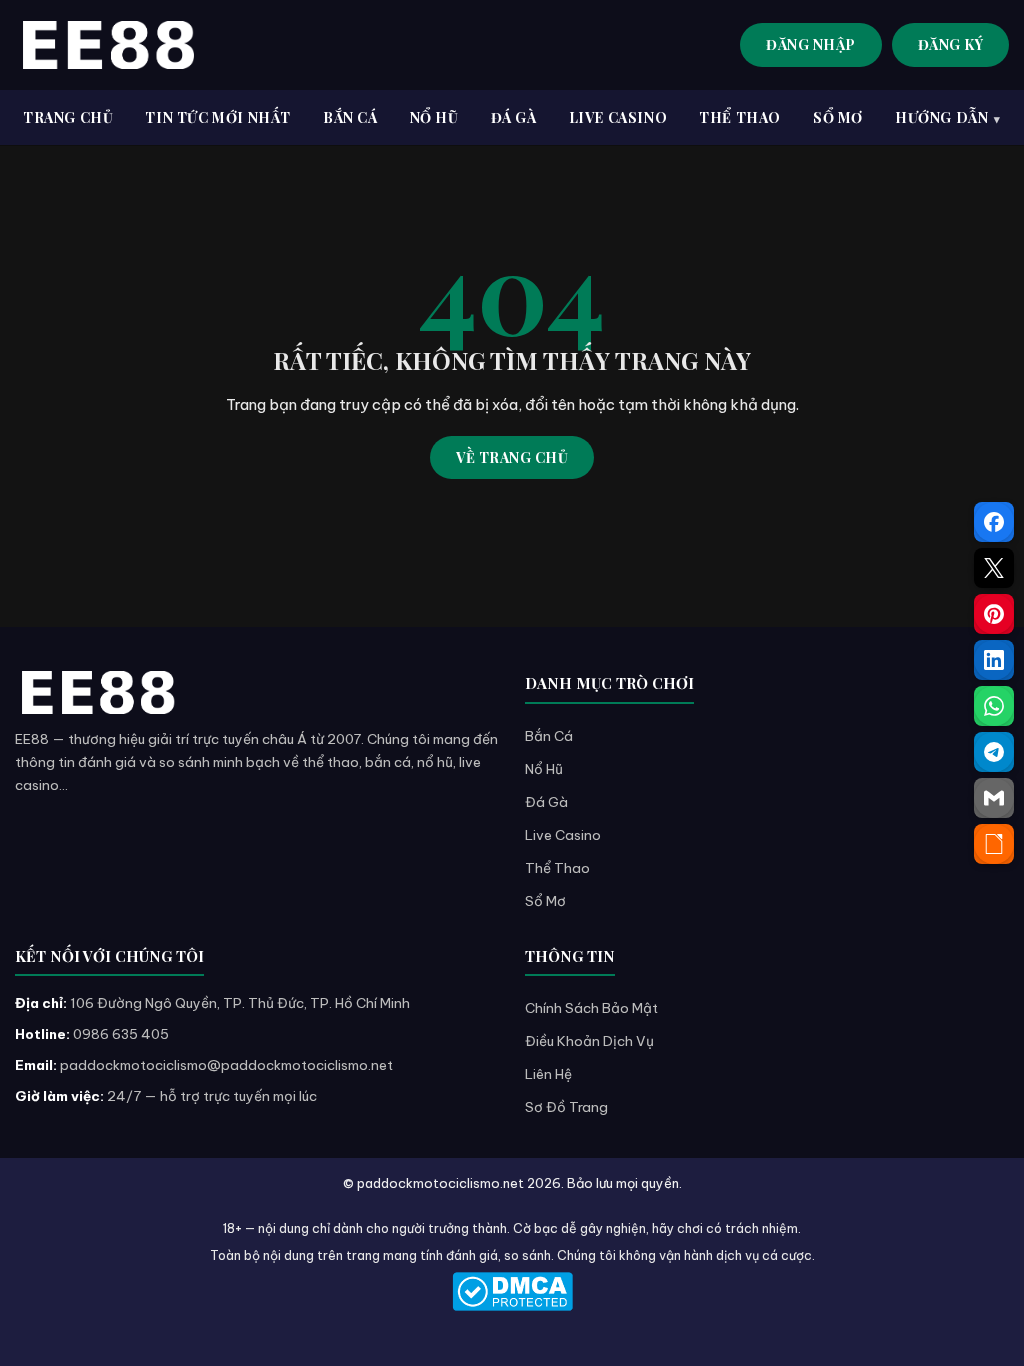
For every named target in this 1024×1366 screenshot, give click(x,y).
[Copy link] (994, 844)
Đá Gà (546, 802)
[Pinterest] (994, 614)
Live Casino (563, 835)
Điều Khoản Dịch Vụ (589, 1041)
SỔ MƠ (838, 117)
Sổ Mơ (545, 901)
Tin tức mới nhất (218, 117)
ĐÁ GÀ (514, 117)
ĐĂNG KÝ (951, 44)
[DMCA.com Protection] (512, 1291)
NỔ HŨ (434, 117)
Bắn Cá (549, 736)
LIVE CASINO (618, 117)
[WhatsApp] (994, 706)
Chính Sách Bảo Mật (591, 1008)
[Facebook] (994, 522)
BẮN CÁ (350, 117)
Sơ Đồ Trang (566, 1107)
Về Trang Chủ (512, 457)
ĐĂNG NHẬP (811, 44)
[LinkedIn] (994, 660)
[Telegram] (994, 752)
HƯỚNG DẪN (941, 117)
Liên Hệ (548, 1074)
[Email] (994, 798)
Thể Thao (557, 868)
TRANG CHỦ (68, 117)
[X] (994, 568)
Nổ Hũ (544, 769)
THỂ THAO (740, 117)
